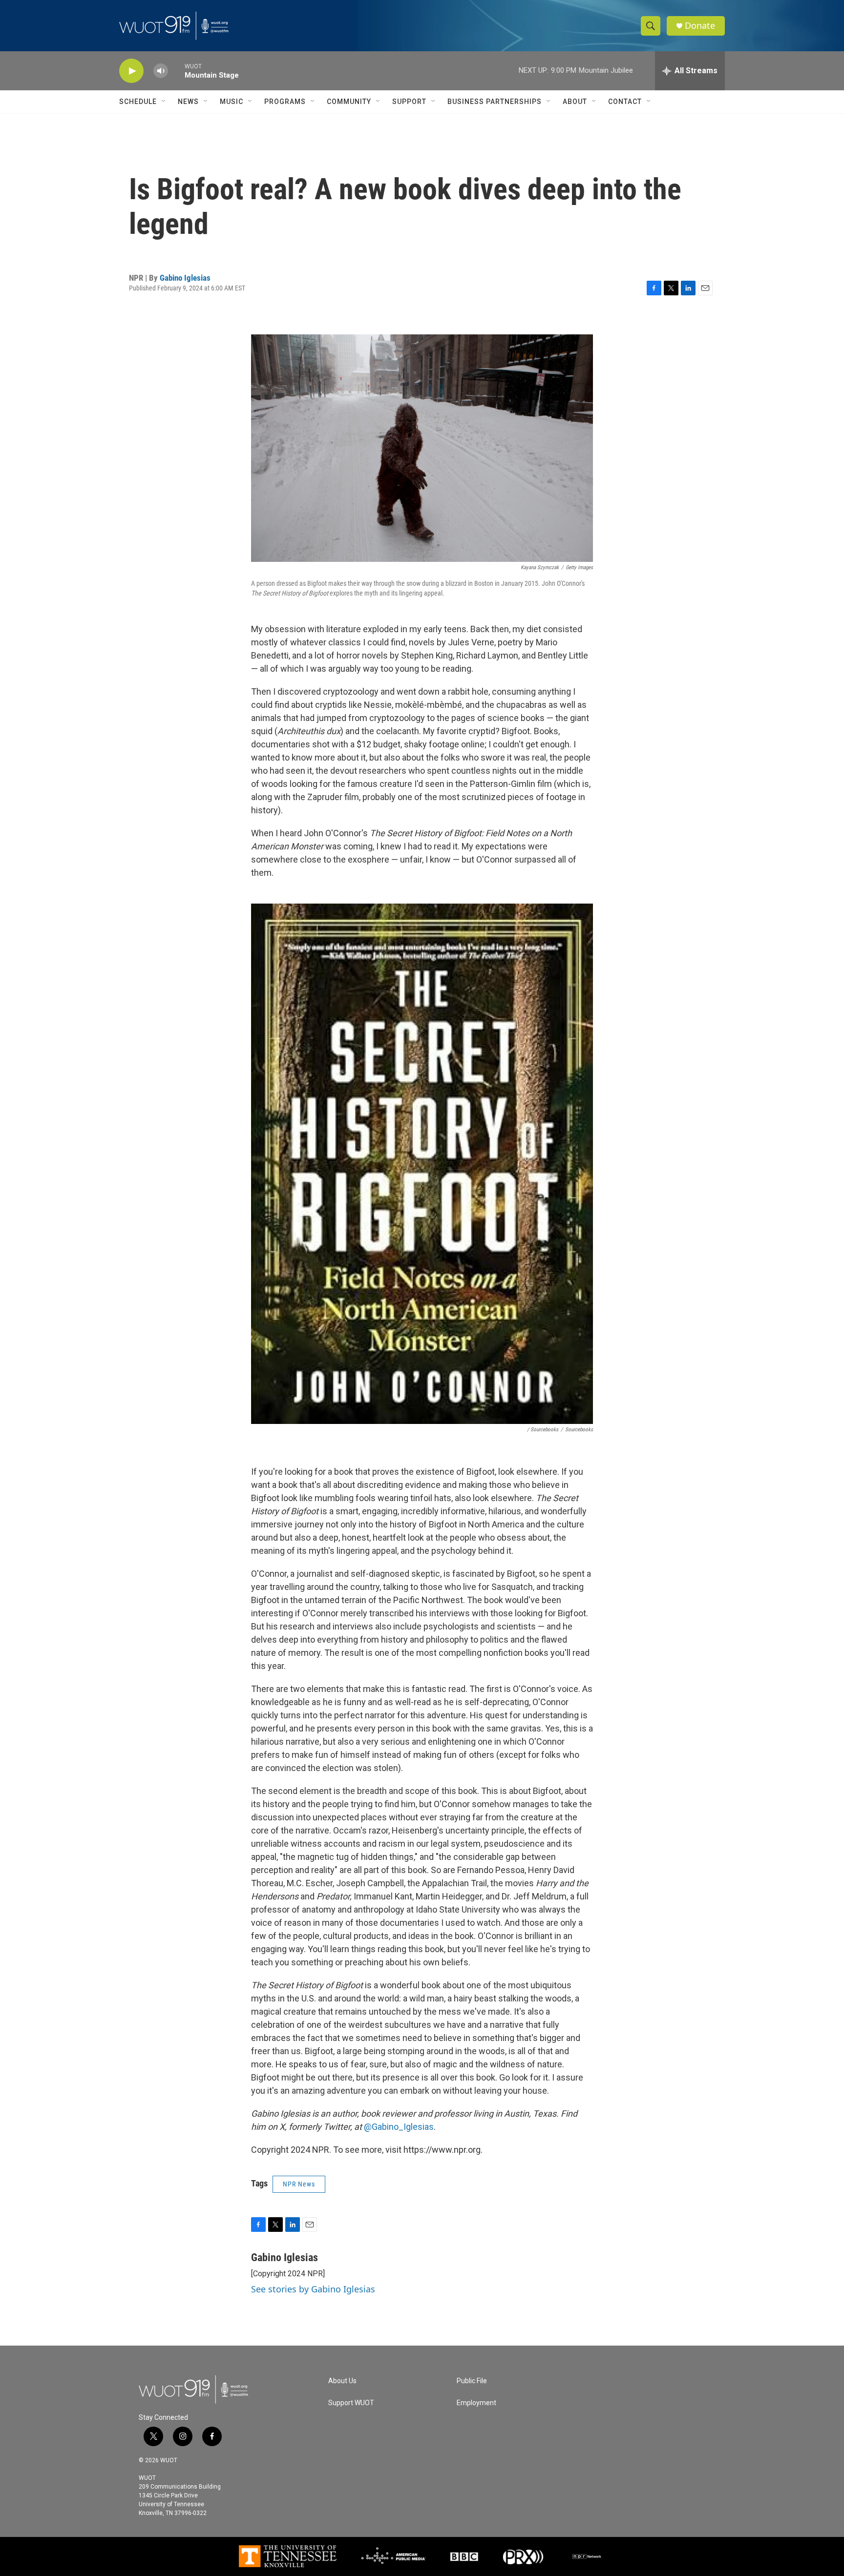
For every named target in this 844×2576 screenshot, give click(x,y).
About (575, 102)
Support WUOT (351, 2403)
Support (409, 102)
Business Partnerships (495, 102)
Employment (476, 2403)
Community (349, 102)
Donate (700, 26)
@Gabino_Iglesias (399, 2127)
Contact (625, 102)
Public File (472, 2381)
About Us (342, 2381)
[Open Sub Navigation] (164, 102)
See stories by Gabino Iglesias (313, 2289)
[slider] (176, 71)
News (188, 102)
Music (232, 102)
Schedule (138, 102)
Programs (285, 102)
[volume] (161, 71)
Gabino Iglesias (185, 278)
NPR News (299, 2184)
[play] (131, 71)
